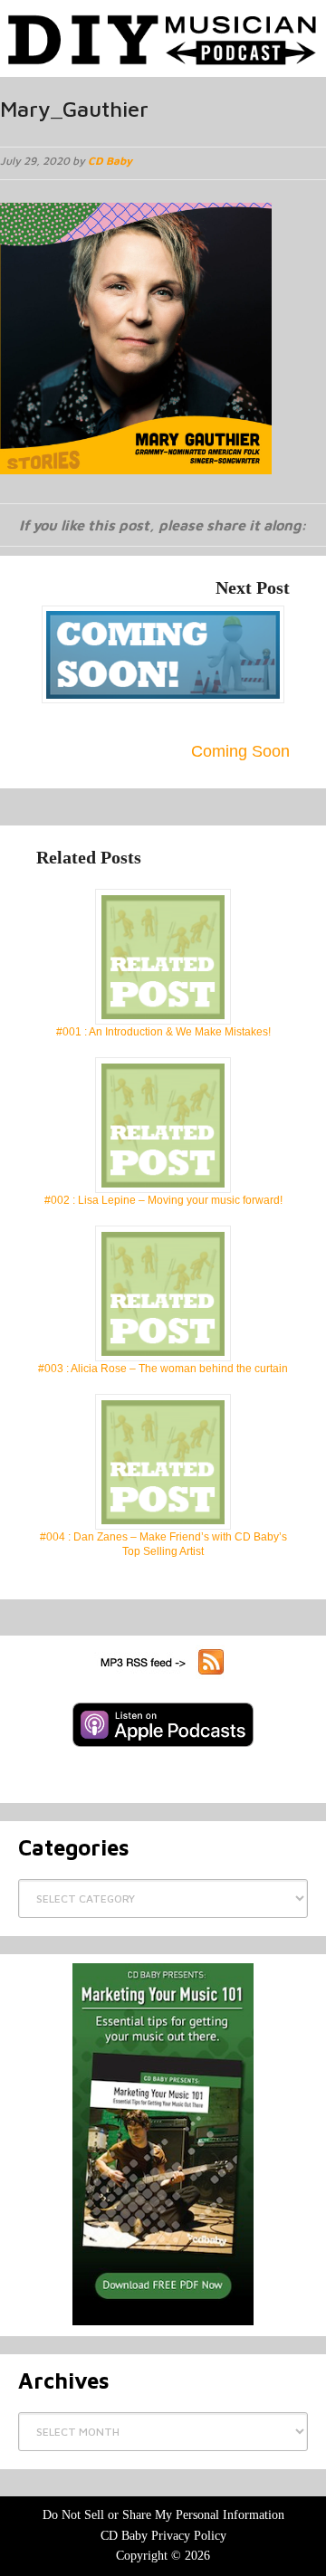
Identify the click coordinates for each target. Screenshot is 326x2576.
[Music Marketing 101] (163, 2144)
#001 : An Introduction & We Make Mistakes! (163, 1032)
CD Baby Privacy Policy (163, 2536)
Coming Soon (240, 751)
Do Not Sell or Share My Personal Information (163, 2515)
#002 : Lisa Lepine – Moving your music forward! (163, 1200)
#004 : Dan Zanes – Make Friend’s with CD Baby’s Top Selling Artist (163, 1544)
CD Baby (110, 161)
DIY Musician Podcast (163, 34)
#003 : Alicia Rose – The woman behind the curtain (163, 1369)
